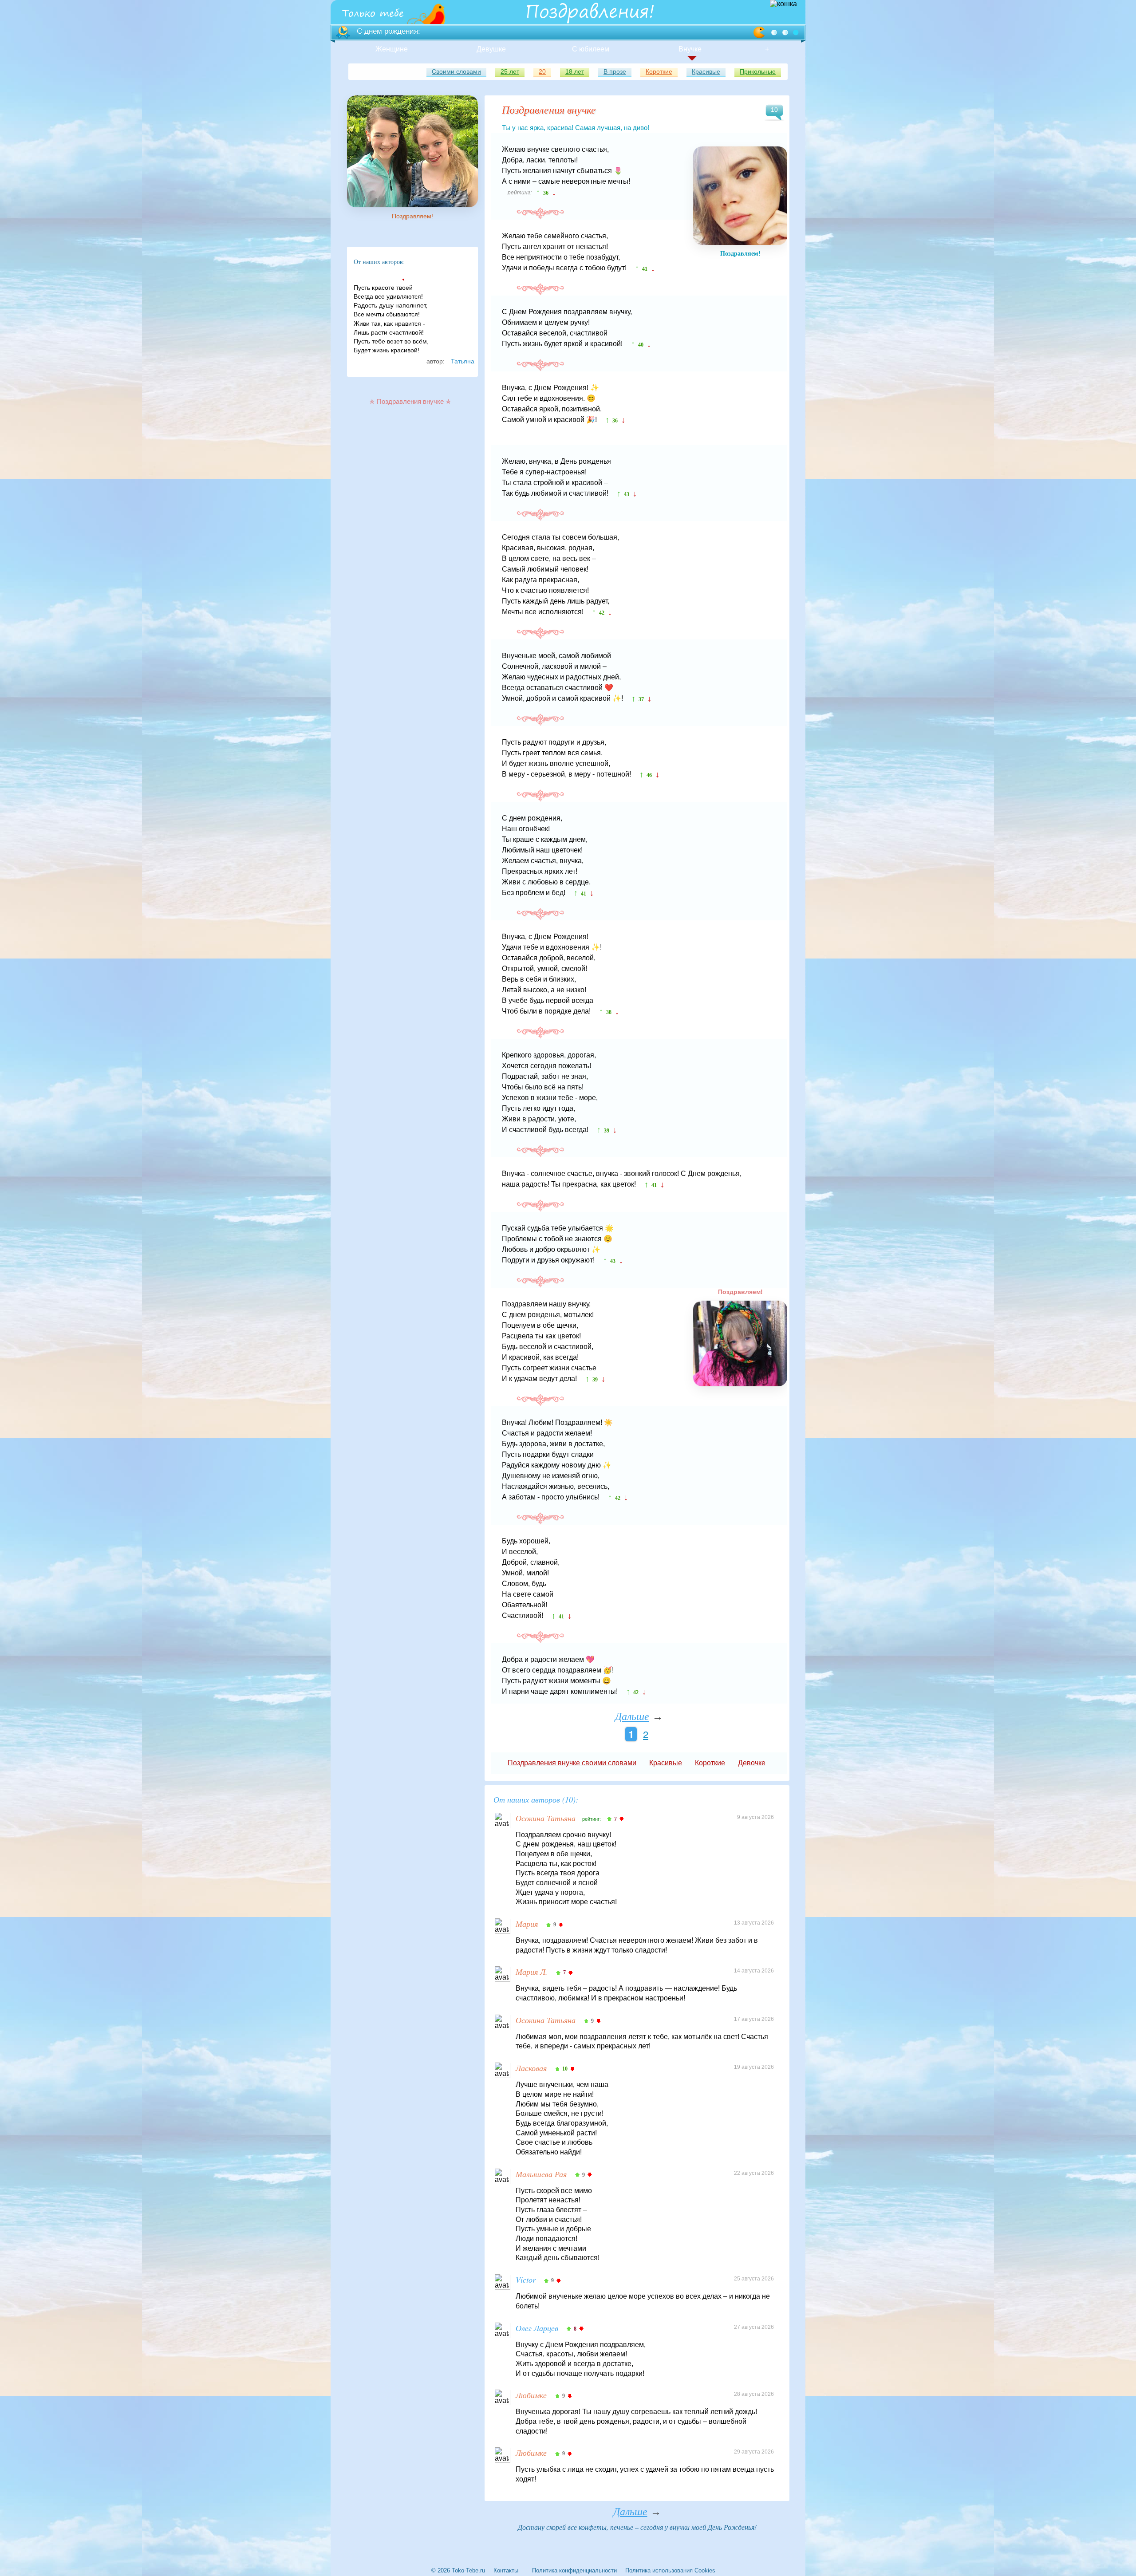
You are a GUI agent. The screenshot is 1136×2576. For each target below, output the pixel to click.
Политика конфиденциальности (574, 2570)
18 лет (575, 71)
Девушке (491, 49)
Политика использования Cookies (670, 2570)
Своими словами (456, 71)
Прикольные (758, 71)
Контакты (506, 2570)
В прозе (615, 71)
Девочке (752, 1763)
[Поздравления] (371, 13)
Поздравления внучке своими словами (572, 1763)
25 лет (510, 71)
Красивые (706, 71)
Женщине (392, 49)
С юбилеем (591, 49)
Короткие (659, 71)
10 (774, 110)
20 (542, 71)
